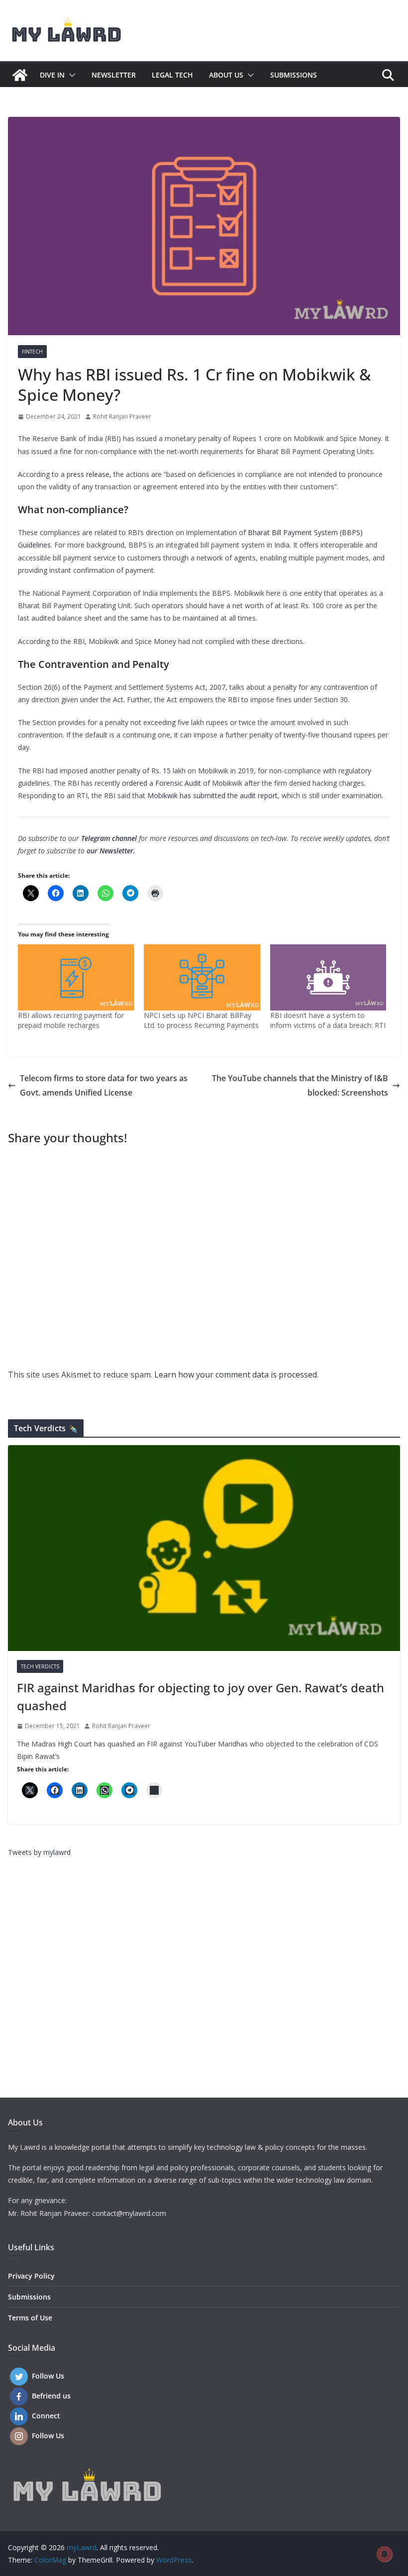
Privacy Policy (31, 2276)
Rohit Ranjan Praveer (122, 416)
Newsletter (114, 75)
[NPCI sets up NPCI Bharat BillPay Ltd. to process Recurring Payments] (202, 977)
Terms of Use (30, 2318)
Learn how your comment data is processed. (236, 1375)
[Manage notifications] (385, 2554)
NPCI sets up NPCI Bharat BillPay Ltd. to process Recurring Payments (201, 1020)
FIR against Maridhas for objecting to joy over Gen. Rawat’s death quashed (201, 1697)
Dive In (52, 75)
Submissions (294, 75)
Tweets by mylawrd (39, 1852)
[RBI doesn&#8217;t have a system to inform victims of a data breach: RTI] (328, 977)
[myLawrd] (20, 75)
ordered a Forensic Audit (162, 783)
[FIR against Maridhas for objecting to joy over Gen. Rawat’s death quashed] (204, 1548)
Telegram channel (109, 838)
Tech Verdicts (40, 1666)
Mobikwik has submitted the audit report (212, 795)
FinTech (32, 352)
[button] (70, 75)
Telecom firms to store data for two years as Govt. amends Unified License (104, 1085)
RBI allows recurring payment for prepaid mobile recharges (71, 1020)
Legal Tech (172, 75)
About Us (226, 75)
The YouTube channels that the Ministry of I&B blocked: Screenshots (300, 1085)
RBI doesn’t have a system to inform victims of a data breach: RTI (328, 1020)
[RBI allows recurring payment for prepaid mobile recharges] (76, 977)
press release (88, 474)
